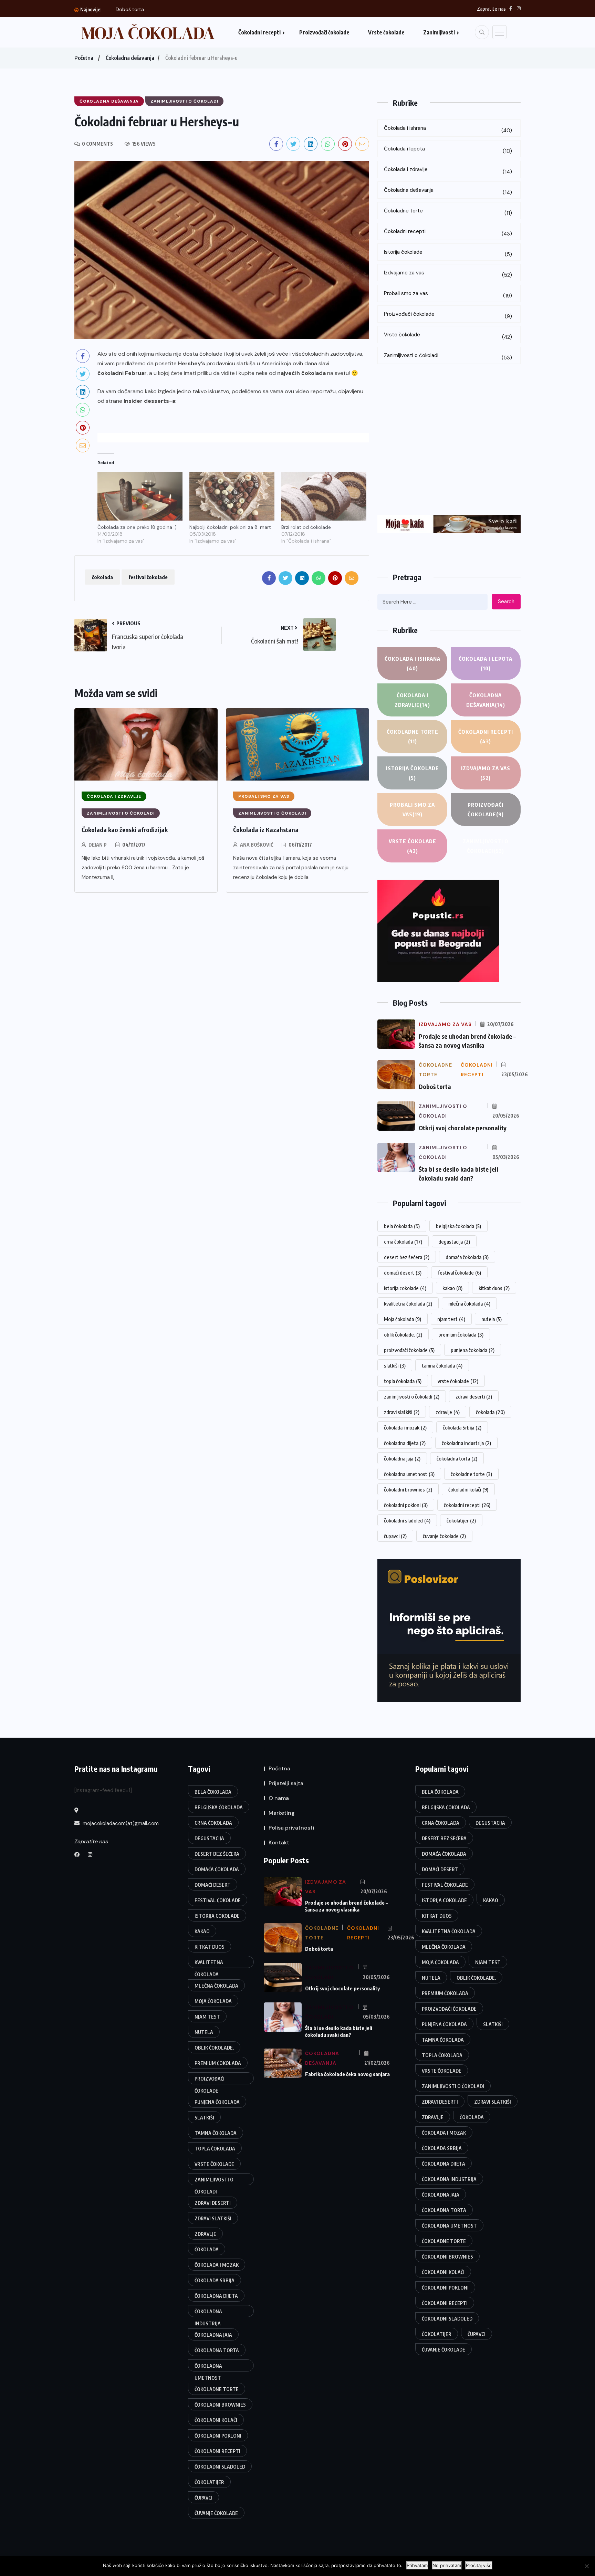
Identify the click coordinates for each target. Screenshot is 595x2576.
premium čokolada (461, 1334)
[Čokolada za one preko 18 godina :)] (140, 496)
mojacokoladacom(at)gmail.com (120, 1823)
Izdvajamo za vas (448, 274)
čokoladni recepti (467, 1505)
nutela (492, 1319)
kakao (452, 1288)
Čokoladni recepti (259, 32)
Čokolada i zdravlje (448, 171)
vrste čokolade (458, 1381)
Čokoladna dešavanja (130, 58)
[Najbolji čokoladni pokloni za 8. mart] (232, 496)
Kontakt (279, 1842)
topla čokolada (403, 1381)
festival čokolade (148, 577)
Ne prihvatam (447, 2565)
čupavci (395, 1536)
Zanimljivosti (439, 32)
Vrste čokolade (386, 32)
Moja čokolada (403, 1319)
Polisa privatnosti (291, 1828)
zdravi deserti (474, 1396)
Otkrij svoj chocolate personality (153, 9)
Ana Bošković (257, 845)
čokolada (102, 577)
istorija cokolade (405, 1288)
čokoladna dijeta (405, 1443)
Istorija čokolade (448, 253)
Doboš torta (435, 1086)
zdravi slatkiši (402, 1412)
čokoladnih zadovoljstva (332, 354)
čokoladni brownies (408, 1489)
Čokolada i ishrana (448, 129)
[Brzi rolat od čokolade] (324, 496)
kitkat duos (494, 1288)
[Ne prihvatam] (586, 2566)
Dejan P (98, 845)
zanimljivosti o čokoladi (412, 1396)
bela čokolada (402, 1226)
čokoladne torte (471, 1474)
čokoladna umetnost (409, 1474)
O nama (279, 1798)
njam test (451, 1319)
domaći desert (403, 1273)
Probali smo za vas (448, 295)
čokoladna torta (457, 1458)
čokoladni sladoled (407, 1520)
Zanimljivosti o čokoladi (448, 357)
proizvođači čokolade (409, 1350)
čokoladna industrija (466, 1443)
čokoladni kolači (468, 1489)
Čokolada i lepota (448, 150)
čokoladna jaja (402, 1458)
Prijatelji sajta (286, 1783)
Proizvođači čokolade (324, 32)
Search (506, 601)
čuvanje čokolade (444, 1536)
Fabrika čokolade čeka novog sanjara (347, 2074)
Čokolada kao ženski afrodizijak (125, 830)
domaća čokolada (467, 1257)
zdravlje (448, 1412)
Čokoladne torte (448, 212)
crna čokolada (403, 1242)
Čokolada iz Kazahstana (266, 830)
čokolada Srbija (462, 1427)
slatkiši (395, 1365)
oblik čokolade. (403, 1334)
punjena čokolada (473, 1350)
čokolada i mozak (405, 1427)
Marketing (282, 1813)
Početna (84, 58)
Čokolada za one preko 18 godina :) (137, 527)
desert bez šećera (407, 1257)
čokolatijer (461, 1520)
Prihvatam (417, 2565)
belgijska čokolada (458, 1226)
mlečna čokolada (469, 1303)
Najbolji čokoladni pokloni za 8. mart (230, 527)
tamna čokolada (442, 1365)
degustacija (454, 1242)
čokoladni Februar (122, 373)
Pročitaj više (479, 2565)
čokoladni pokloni (406, 1505)
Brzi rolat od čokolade (306, 527)
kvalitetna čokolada (408, 1303)
